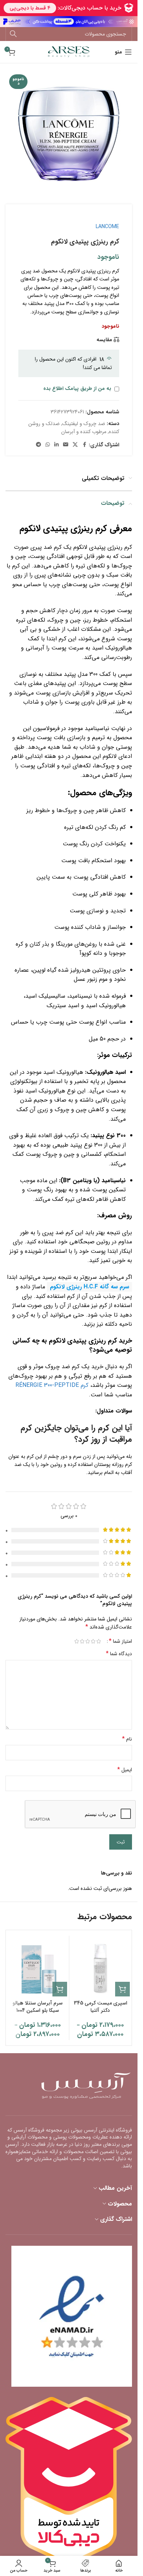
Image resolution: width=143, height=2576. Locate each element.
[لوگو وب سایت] (69, 52)
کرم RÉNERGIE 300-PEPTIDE (52, 1385)
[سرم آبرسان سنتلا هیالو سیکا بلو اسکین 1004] (38, 1967)
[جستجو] (13, 34)
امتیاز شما (120, 1641)
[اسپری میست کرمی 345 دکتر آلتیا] (101, 1967)
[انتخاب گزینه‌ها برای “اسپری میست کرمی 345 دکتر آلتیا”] (122, 1989)
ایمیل (125, 1770)
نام (127, 1739)
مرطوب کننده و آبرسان (84, 432)
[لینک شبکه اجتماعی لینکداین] (56, 445)
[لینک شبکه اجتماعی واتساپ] (48, 445)
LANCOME (107, 227)
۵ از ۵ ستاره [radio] (76, 1641)
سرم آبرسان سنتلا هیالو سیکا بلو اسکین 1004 (38, 2007)
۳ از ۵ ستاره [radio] (87, 1641)
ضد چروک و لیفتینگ (84, 424)
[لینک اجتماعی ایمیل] (66, 445)
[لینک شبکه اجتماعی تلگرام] (38, 445)
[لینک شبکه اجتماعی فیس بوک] (84, 445)
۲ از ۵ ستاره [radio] (93, 1641)
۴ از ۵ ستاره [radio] (82, 1641)
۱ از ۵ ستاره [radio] (98, 1641)
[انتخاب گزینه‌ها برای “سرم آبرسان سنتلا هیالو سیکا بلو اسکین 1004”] (60, 1989)
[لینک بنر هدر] (69, 22)
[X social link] (75, 445)
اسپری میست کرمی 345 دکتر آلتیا (100, 2007)
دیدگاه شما (119, 1654)
